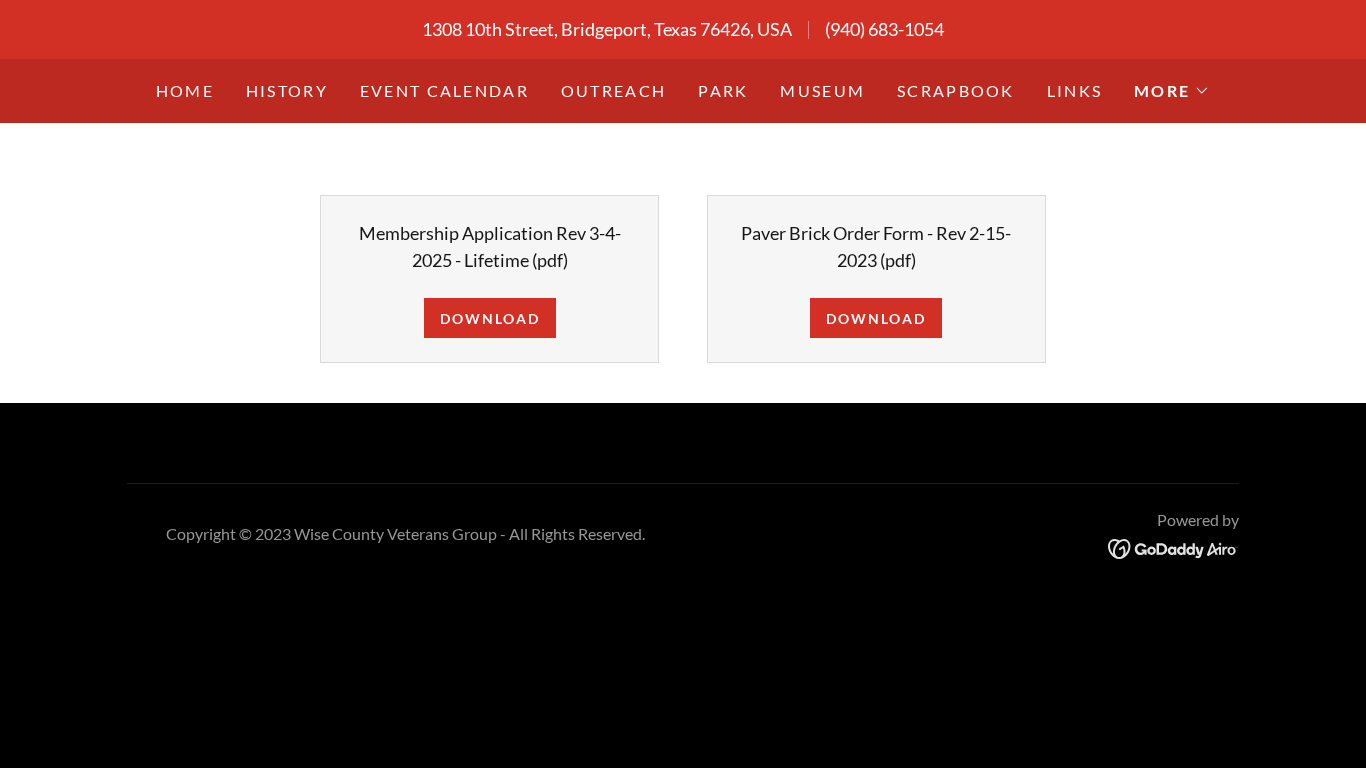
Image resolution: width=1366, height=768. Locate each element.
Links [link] (1074, 90)
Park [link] (723, 90)
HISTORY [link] (287, 90)
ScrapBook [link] (956, 90)
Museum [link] (822, 90)
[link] (1173, 547)
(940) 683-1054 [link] (884, 29)
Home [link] (185, 90)
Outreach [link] (613, 90)
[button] (1172, 91)
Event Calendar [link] (444, 90)
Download (490, 318)
